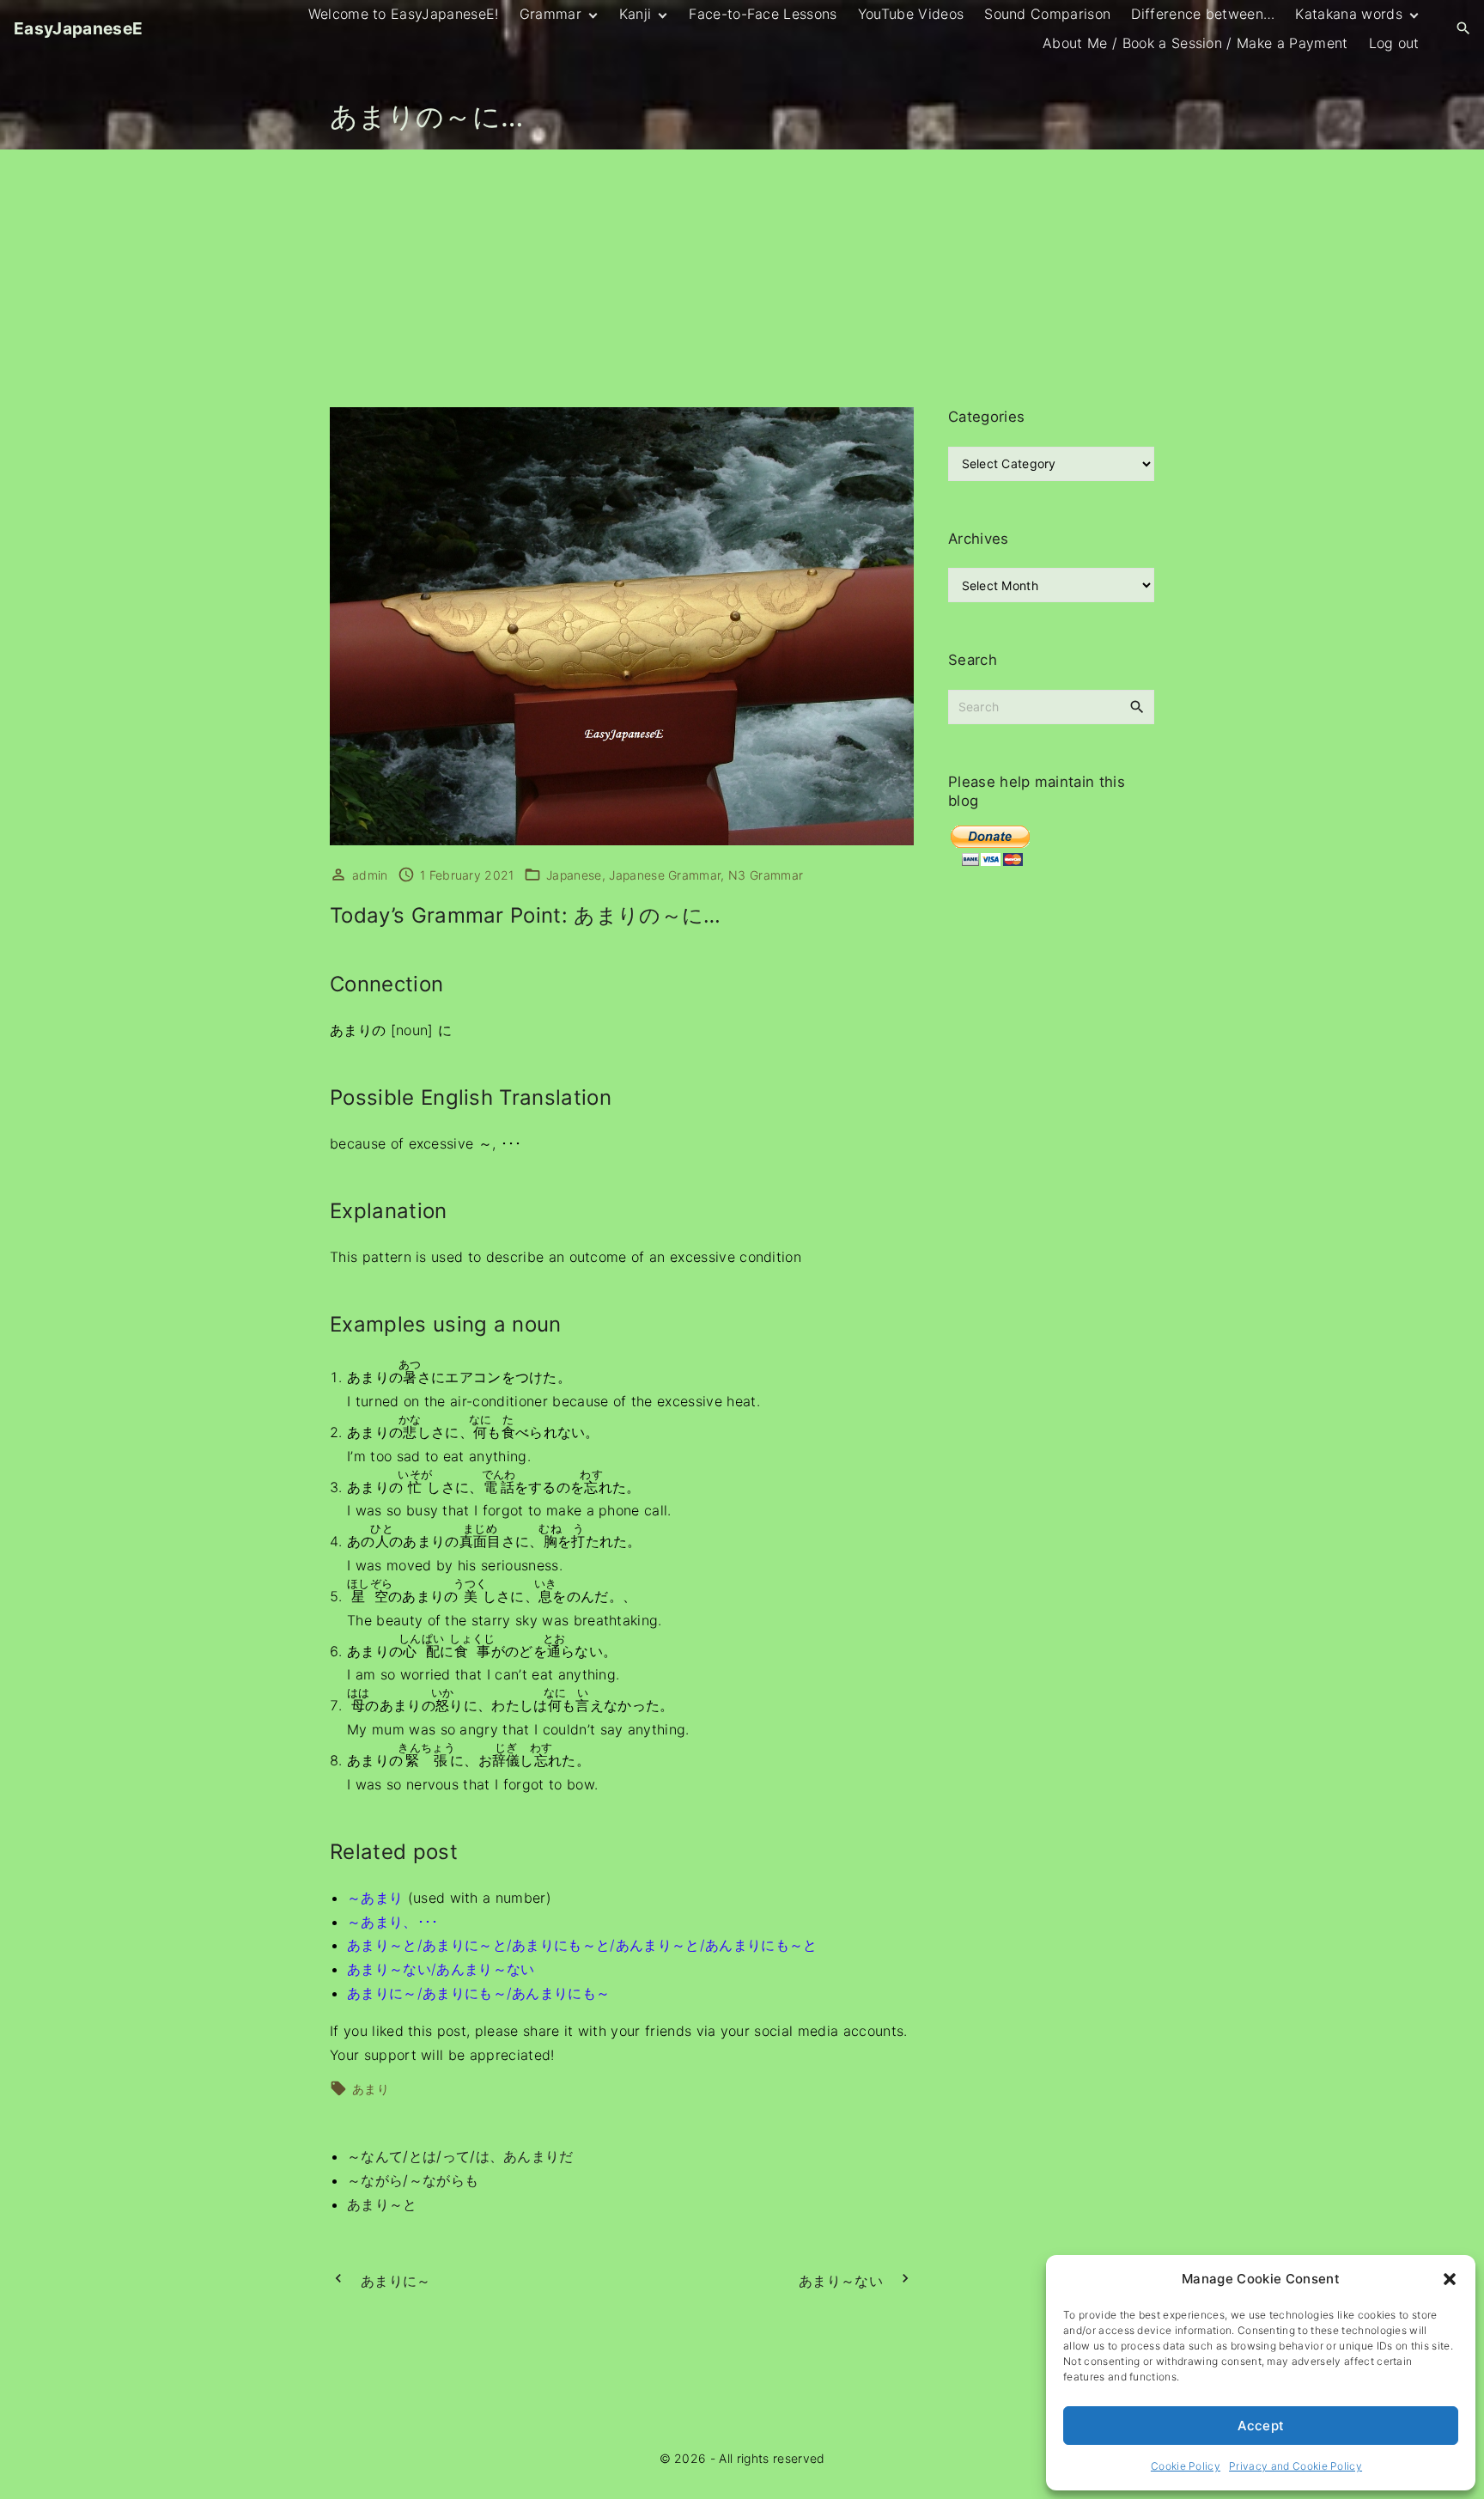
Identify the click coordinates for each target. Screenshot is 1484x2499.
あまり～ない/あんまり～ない (441, 1969)
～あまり (375, 1898)
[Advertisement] (742, 278)
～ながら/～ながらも (413, 2180)
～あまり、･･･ (393, 1922)
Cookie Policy (1186, 2466)
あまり (371, 2089)
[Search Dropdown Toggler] (1464, 29)
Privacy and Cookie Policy (1295, 2466)
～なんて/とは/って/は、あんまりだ (460, 2156)
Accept (1261, 2426)
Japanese (574, 875)
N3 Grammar (766, 875)
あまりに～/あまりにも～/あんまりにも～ (478, 1993)
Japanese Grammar (665, 875)
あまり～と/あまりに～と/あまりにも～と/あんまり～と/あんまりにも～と (582, 1945)
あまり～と (382, 2204)
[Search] (1137, 706)
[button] (1450, 2279)
